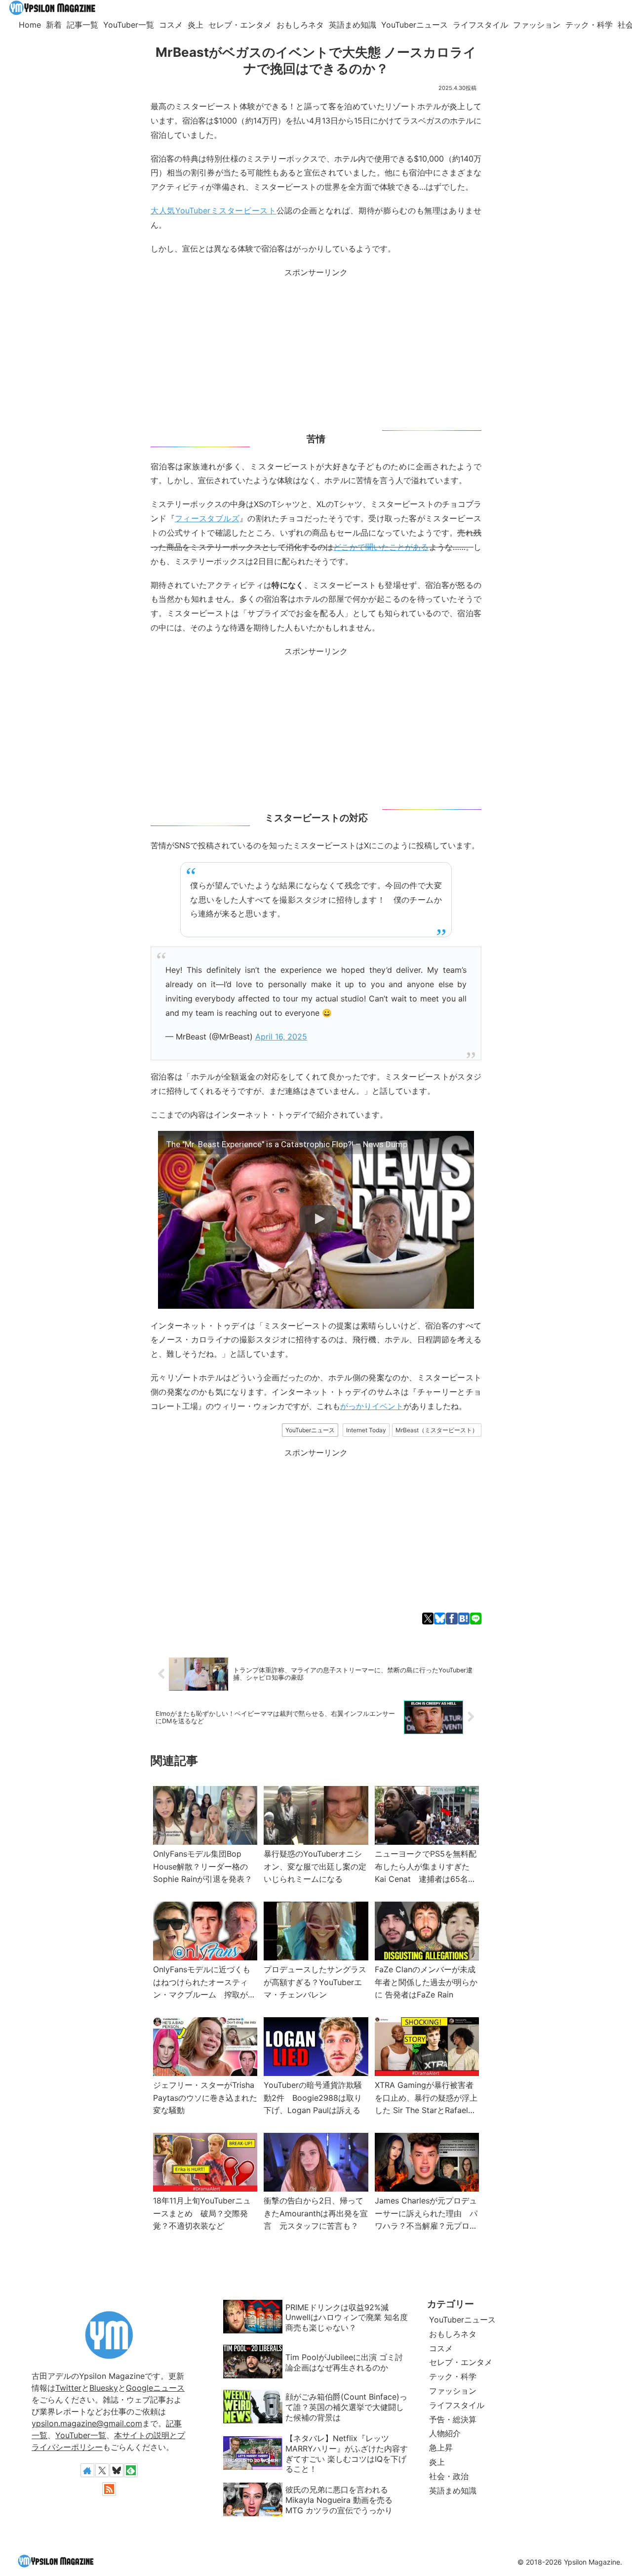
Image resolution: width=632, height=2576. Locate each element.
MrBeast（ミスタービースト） (437, 1430)
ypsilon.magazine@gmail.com (87, 2423)
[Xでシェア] (428, 1619)
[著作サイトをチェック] (87, 2470)
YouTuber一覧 (81, 2435)
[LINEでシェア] (476, 1619)
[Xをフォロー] (102, 2470)
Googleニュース (155, 2388)
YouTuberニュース (310, 1430)
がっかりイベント (372, 1406)
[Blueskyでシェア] (440, 1619)
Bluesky (104, 2388)
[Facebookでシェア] (452, 1619)
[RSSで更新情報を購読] (109, 2489)
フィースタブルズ (207, 518)
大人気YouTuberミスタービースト (214, 210)
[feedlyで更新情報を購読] (131, 2470)
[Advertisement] (316, 349)
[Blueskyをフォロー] (117, 2470)
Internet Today (366, 1430)
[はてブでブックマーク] (464, 1619)
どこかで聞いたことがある (381, 547)
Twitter (68, 2388)
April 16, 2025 (281, 1037)
